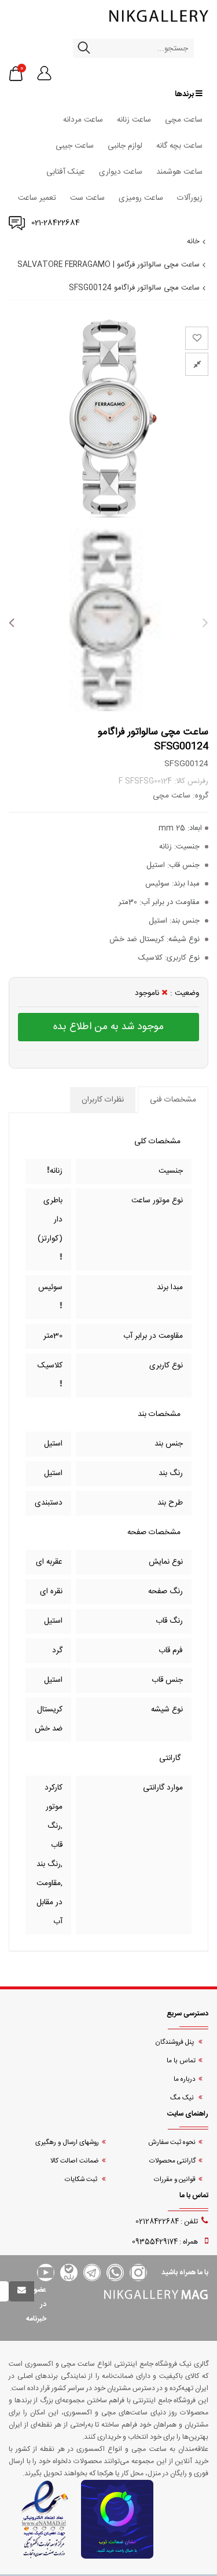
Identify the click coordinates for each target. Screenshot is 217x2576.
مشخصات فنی (173, 1100)
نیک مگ (183, 2098)
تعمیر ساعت (37, 198)
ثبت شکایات (82, 2180)
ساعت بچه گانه (179, 146)
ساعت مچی (184, 120)
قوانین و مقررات (175, 2180)
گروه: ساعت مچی (181, 796)
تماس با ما (181, 2061)
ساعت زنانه (134, 120)
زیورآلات (190, 198)
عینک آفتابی (66, 172)
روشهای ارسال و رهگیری (67, 2143)
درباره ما (185, 2079)
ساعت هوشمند (179, 172)
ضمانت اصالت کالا (75, 2161)
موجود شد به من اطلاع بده (108, 1027)
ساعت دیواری (121, 172)
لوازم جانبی (125, 146)
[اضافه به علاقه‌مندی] (197, 338)
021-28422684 (56, 223)
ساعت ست (87, 198)
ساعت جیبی (75, 146)
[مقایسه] (197, 364)
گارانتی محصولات (172, 2161)
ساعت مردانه (83, 120)
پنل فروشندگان (175, 2042)
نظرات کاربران (103, 1100)
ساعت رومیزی (141, 198)
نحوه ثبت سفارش (172, 2143)
